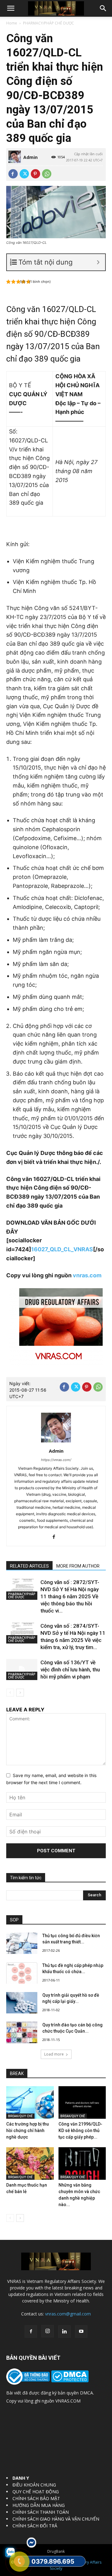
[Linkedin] (64, 2332)
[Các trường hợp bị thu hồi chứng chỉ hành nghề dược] (30, 2102)
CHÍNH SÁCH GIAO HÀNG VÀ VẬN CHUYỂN (56, 2519)
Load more (54, 2054)
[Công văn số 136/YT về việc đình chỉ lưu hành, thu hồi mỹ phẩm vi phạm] (22, 1670)
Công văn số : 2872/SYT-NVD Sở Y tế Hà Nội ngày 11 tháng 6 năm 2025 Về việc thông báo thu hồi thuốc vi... (70, 1596)
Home (12, 23)
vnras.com (87, 1275)
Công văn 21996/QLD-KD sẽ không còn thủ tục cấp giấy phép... (80, 2131)
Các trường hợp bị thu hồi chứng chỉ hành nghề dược (28, 2131)
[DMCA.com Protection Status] (69, 2381)
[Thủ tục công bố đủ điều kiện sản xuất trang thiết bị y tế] (22, 1943)
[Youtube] (81, 2332)
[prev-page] (10, 1693)
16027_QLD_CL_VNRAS (62, 1249)
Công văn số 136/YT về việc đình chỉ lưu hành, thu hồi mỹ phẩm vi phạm (70, 1670)
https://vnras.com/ (56, 1460)
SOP (14, 1920)
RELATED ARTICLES (29, 1566)
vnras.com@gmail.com (68, 2314)
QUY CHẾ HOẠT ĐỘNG (36, 2492)
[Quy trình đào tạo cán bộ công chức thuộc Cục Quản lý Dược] (22, 2032)
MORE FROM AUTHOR (78, 1566)
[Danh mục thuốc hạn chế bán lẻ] (30, 2163)
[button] (11, 8)
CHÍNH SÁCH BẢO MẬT (36, 2498)
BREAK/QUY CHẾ (20, 2116)
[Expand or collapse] (98, 262)
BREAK (17, 2074)
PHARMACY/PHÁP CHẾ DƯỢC (49, 23)
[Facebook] (13, 174)
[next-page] (20, 1693)
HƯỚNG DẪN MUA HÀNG (39, 2505)
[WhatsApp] (47, 174)
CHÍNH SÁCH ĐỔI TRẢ (35, 2526)
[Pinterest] (35, 174)
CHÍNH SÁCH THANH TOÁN (41, 2512)
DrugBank (56, 2551)
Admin (30, 157)
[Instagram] (48, 2331)
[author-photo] (56, 1442)
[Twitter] (24, 174)
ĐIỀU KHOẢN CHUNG (34, 2485)
